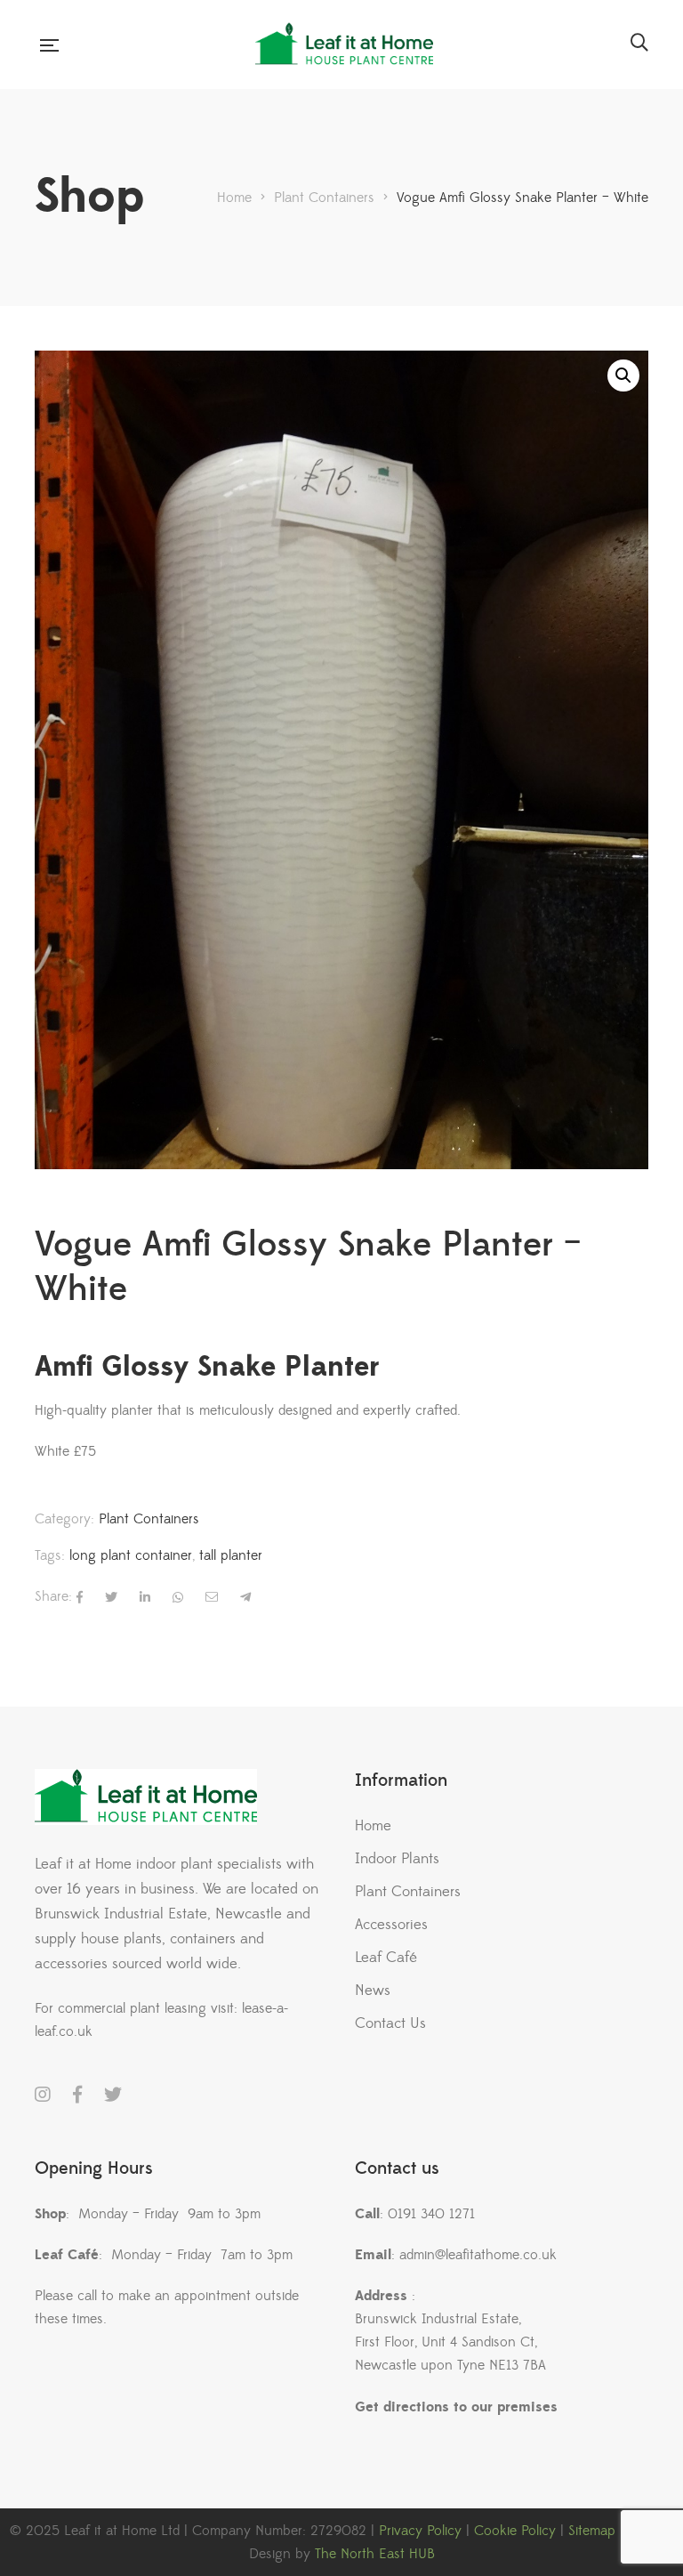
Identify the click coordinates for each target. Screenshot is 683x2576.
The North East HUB (375, 2554)
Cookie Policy (515, 2531)
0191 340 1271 (431, 2214)
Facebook (77, 2095)
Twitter (113, 2095)
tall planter (231, 1555)
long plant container (131, 1555)
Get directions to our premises (456, 2407)
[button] (623, 375)
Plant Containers (149, 1519)
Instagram (43, 2095)
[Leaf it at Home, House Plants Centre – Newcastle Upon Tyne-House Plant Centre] (344, 44)
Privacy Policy (420, 2531)
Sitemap (592, 2531)
